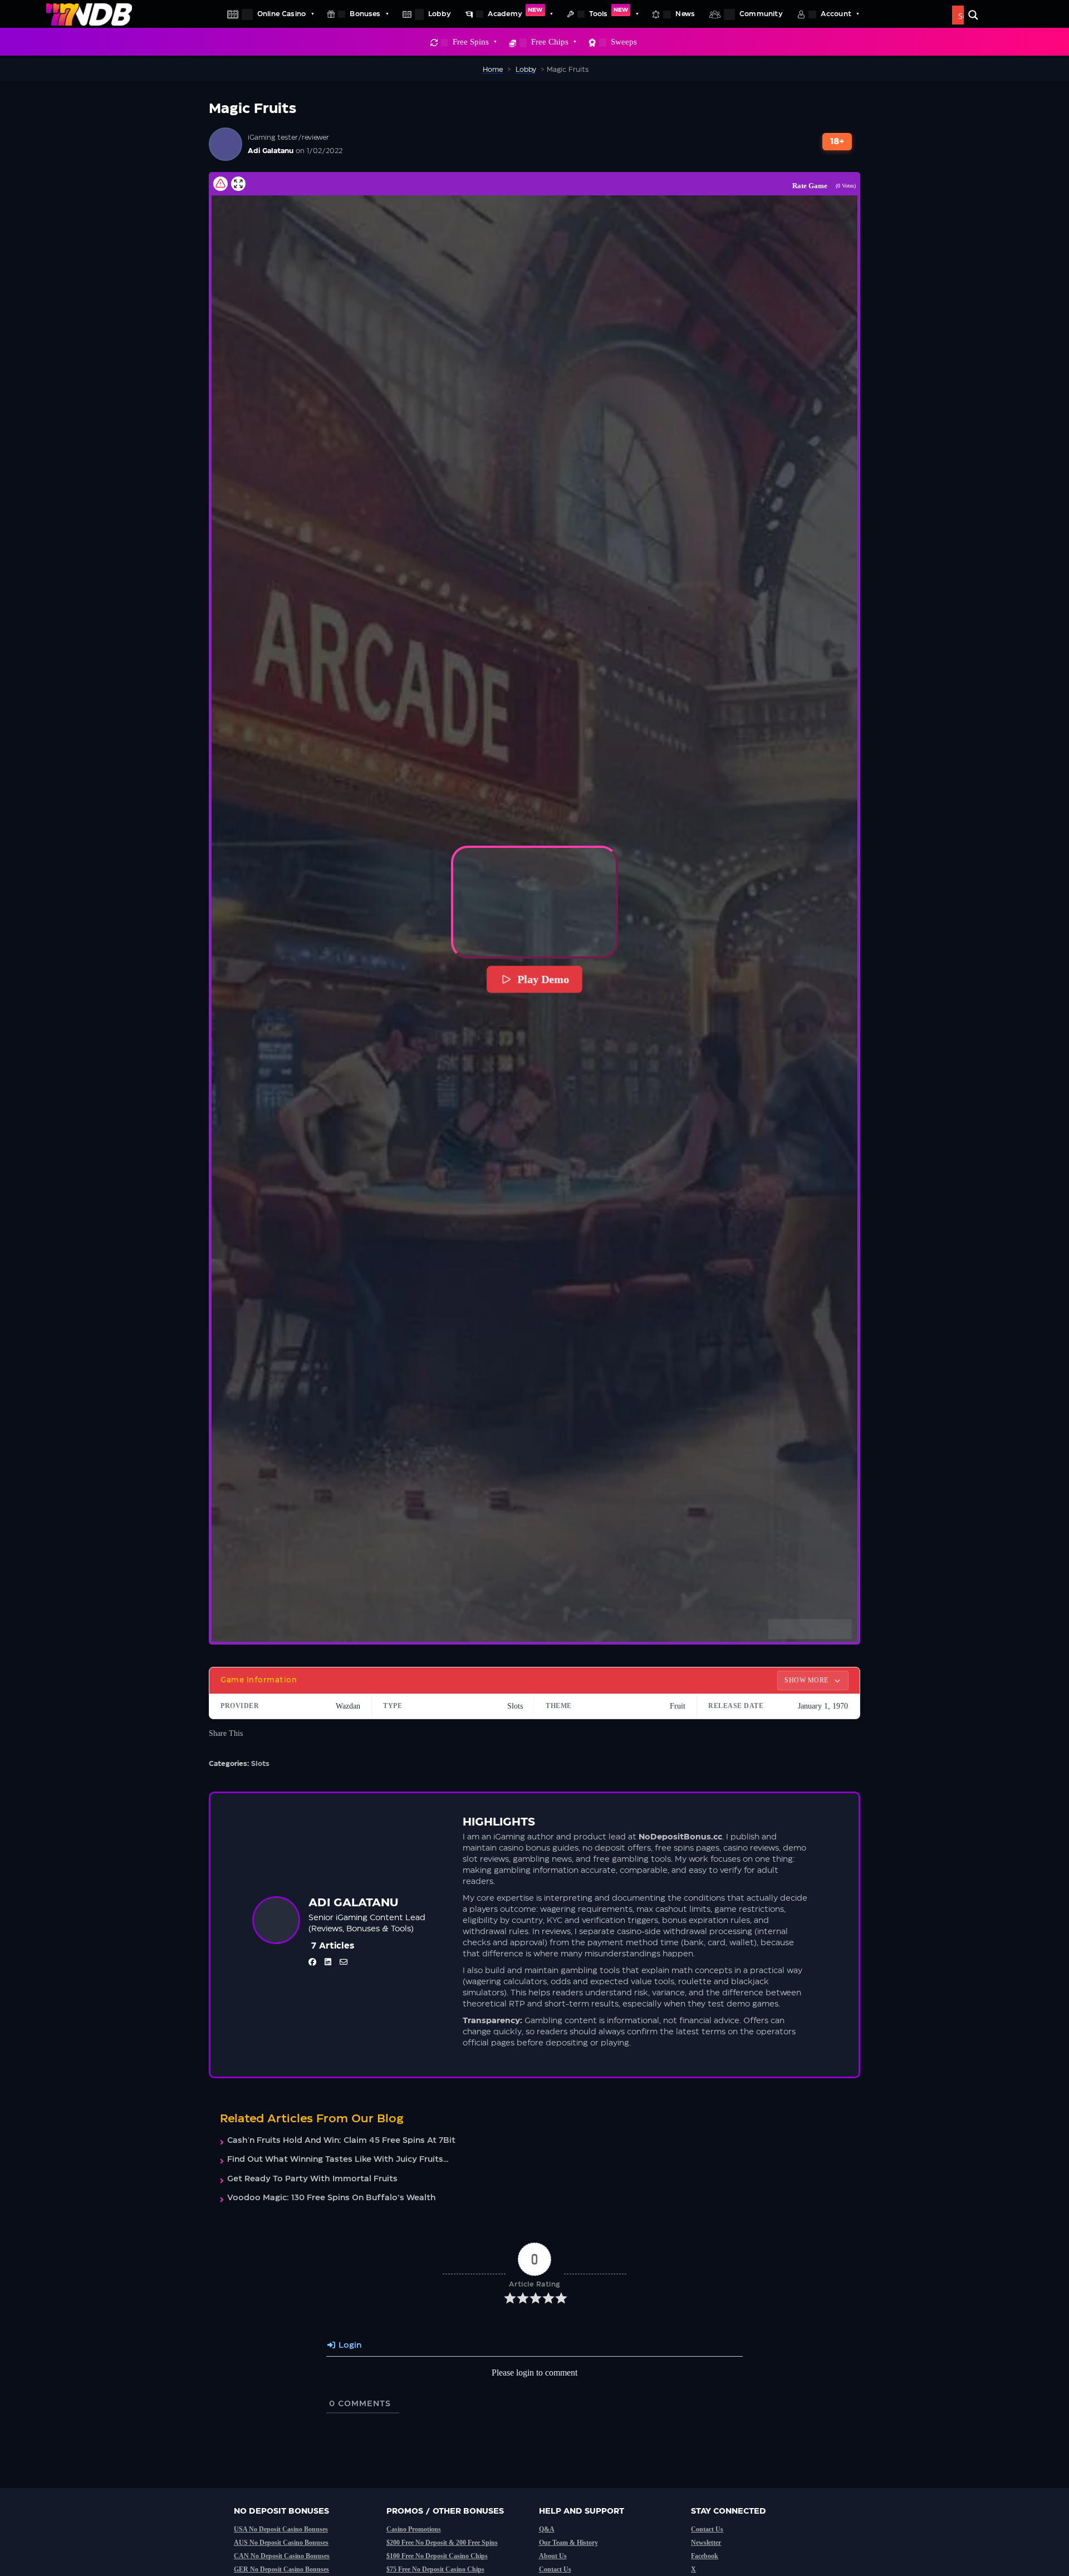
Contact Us (555, 2569)
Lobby (440, 14)
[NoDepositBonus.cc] (89, 14)
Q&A (547, 2529)
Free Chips (550, 42)
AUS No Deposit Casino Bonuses (281, 2543)
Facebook (705, 2556)
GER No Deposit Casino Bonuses (281, 2569)
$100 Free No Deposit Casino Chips (437, 2556)
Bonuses (365, 14)
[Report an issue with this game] (220, 184)
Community (761, 14)
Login (349, 2346)
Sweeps (624, 42)
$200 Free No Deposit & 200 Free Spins (442, 2543)
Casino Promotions (414, 2529)
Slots (260, 1764)
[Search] (973, 15)
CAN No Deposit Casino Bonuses (282, 2556)
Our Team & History (568, 2543)
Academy (515, 12)
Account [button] (836, 14)
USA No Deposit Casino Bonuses (281, 2529)
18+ (837, 142)
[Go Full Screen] (238, 184)
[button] (534, 902)
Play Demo (543, 979)
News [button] (685, 14)
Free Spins (471, 42)
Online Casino (281, 14)
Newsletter (706, 2543)
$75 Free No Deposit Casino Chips (435, 2569)
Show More (807, 1680)
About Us (553, 2556)
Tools (609, 12)
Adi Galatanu (271, 151)
